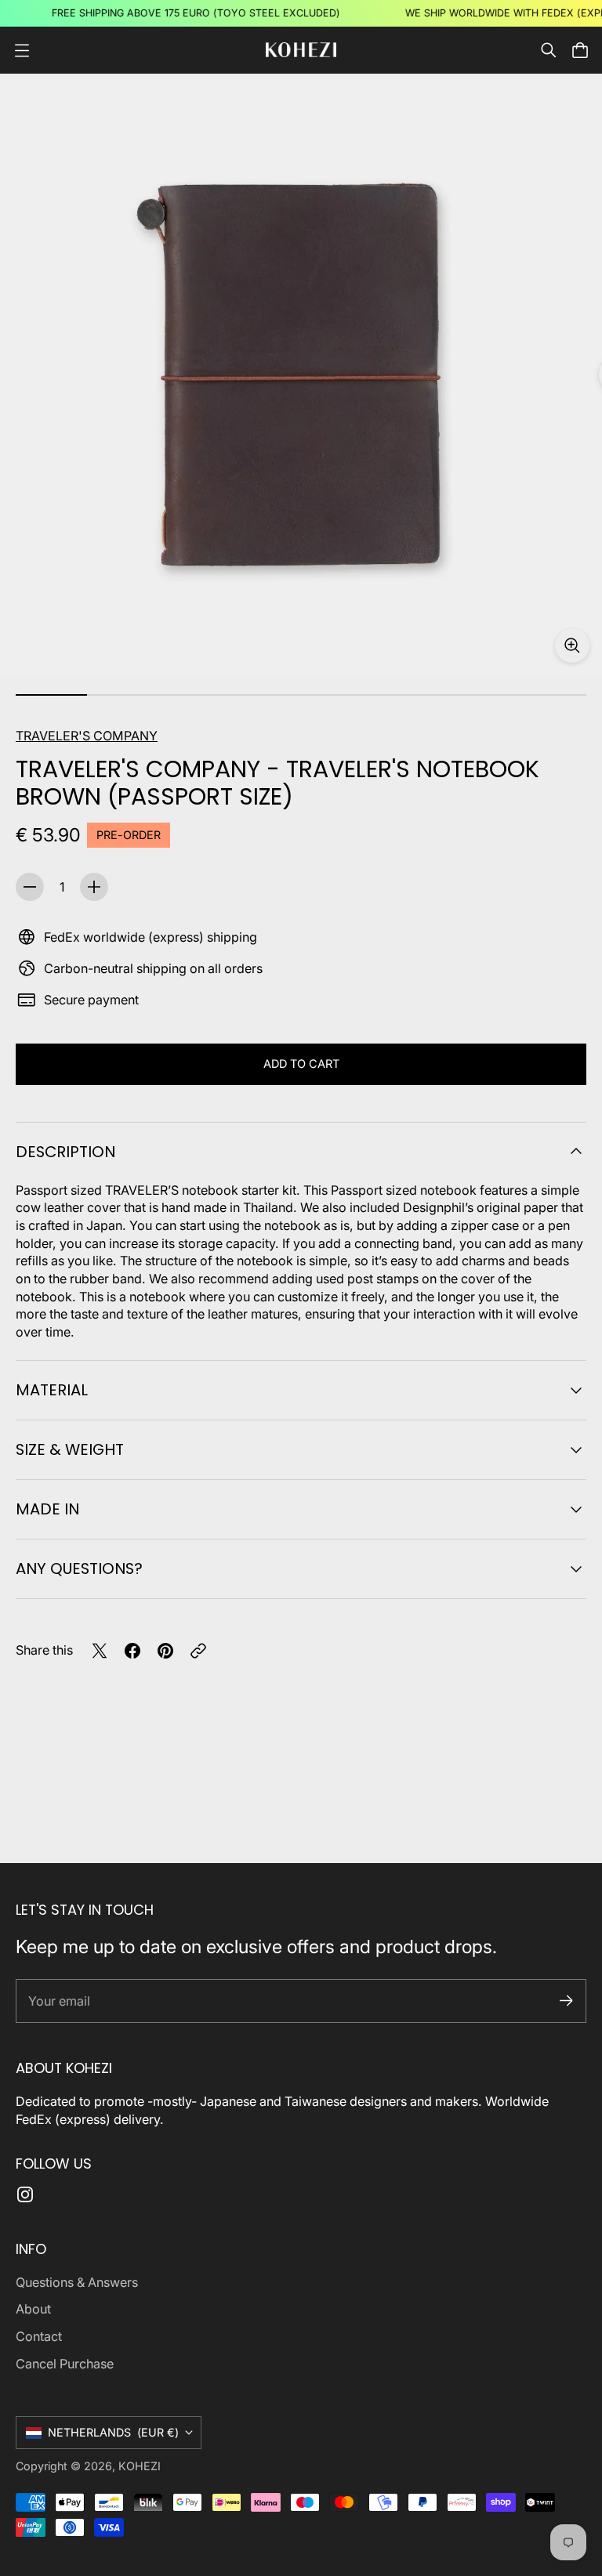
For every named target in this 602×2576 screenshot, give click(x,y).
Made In (47, 1509)
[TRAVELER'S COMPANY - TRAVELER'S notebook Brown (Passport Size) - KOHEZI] (301, 374)
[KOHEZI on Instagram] (25, 2194)
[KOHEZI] (301, 50)
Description (65, 1152)
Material (52, 1390)
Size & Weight (70, 1449)
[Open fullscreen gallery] (572, 646)
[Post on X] (100, 1651)
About (33, 2309)
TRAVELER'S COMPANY (87, 736)
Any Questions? (79, 1568)
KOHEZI (140, 2466)
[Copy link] (198, 1651)
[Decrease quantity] (30, 887)
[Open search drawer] (549, 50)
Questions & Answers (77, 2282)
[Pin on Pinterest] (165, 1651)
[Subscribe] (566, 2001)
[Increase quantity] (94, 887)
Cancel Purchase (65, 2364)
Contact (39, 2336)
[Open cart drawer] (580, 50)
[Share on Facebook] (132, 1651)
